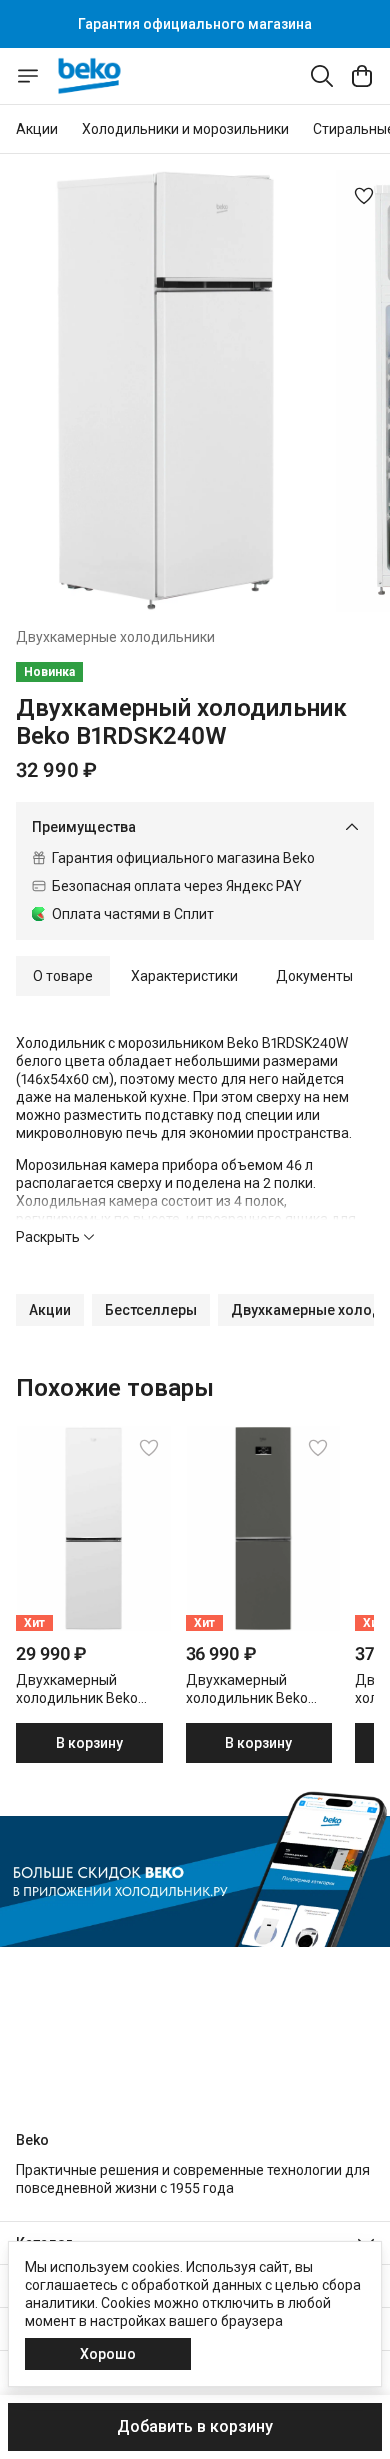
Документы (314, 976)
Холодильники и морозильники (185, 129)
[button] (50, 1310)
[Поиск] (322, 76)
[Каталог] (28, 76)
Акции (37, 129)
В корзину (89, 1743)
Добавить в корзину (195, 2426)
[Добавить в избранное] (364, 196)
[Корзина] (362, 76)
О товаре (63, 976)
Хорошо (108, 2354)
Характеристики (184, 976)
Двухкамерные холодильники (115, 637)
